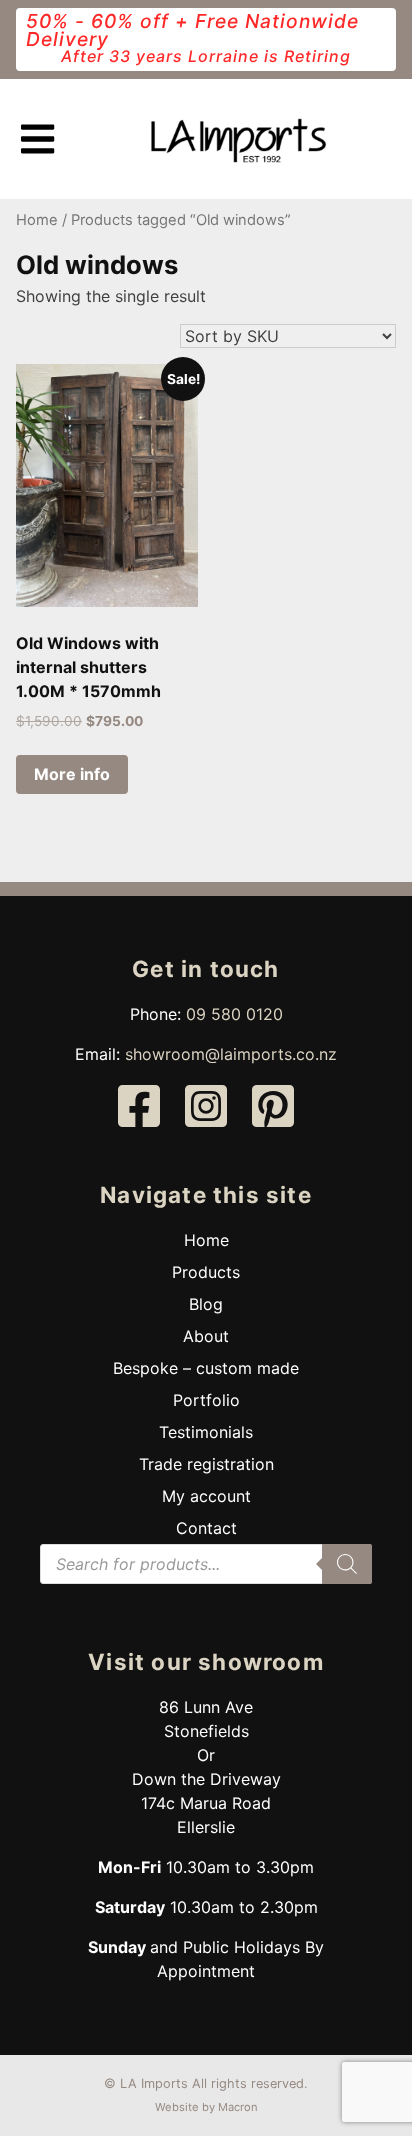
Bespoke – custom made (206, 1368)
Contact (206, 1528)
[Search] (347, 1564)
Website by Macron (206, 2107)
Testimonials (206, 1432)
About (206, 1336)
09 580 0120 (234, 1014)
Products (206, 1272)
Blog (206, 1304)
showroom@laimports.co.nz (231, 1054)
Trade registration (206, 1464)
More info (72, 774)
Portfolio (206, 1400)
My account (206, 1496)
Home (37, 220)
